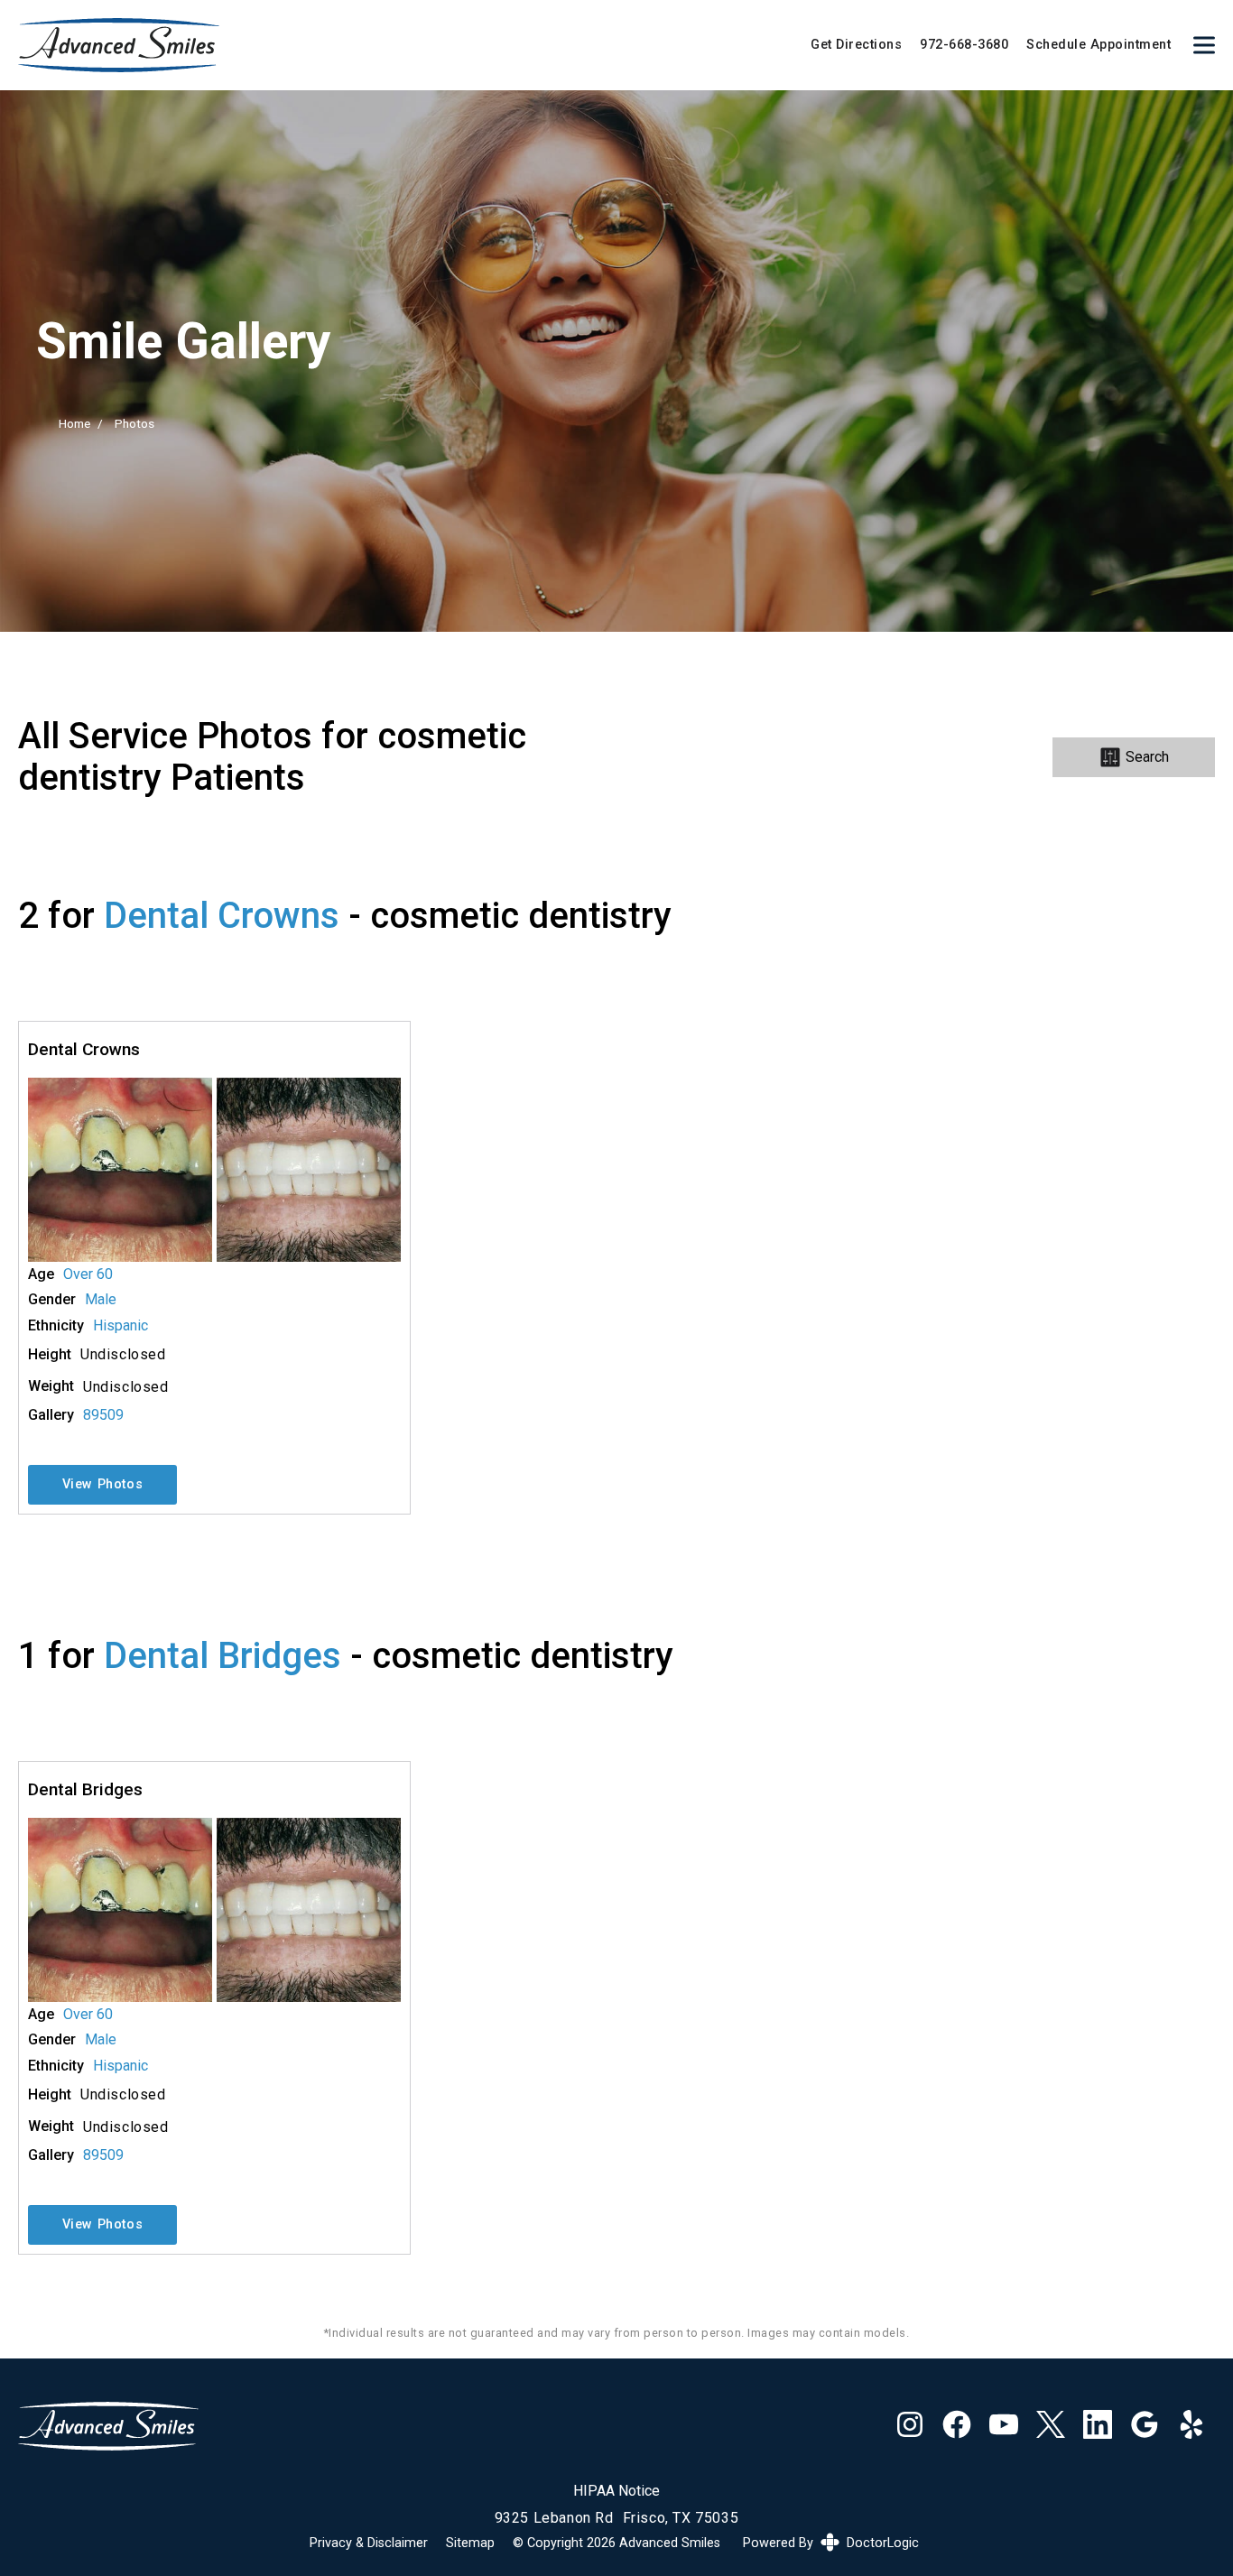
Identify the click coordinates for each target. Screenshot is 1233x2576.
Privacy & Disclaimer (369, 2544)
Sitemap (470, 2544)
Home (74, 423)
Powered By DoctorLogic (831, 2543)
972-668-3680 (964, 45)
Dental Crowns (222, 916)
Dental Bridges (222, 1656)
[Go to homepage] (392, 45)
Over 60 (88, 1274)
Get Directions (856, 45)
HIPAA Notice (616, 2491)
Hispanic (121, 1326)
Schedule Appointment (1099, 45)
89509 (103, 1415)
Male (101, 1300)
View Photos (103, 1484)
